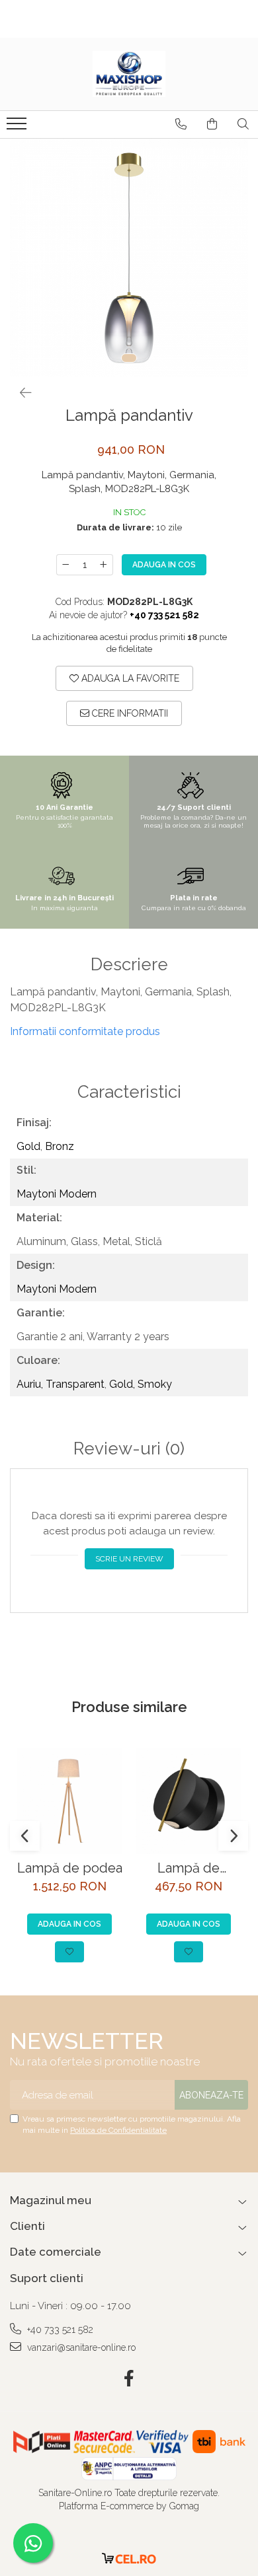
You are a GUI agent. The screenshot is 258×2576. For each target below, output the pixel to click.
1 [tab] (129, 358)
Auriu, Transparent (61, 1384)
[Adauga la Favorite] (69, 1952)
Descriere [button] (129, 965)
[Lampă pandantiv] (129, 258)
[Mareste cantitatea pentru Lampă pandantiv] (104, 565)
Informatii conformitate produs (85, 1031)
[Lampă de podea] (69, 1801)
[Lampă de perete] (189, 1801)
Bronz (60, 1146)
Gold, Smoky (141, 1384)
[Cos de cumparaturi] (212, 124)
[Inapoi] (20, 393)
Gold (28, 1146)
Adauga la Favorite (129, 678)
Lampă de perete (189, 1868)
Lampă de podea (70, 1868)
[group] (129, 258)
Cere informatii (129, 713)
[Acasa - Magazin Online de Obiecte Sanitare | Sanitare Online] (129, 74)
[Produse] (18, 127)
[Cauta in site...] (243, 124)
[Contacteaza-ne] (181, 124)
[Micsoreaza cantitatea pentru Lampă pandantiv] (65, 565)
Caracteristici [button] (129, 1092)
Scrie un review (129, 1559)
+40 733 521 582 (59, 2330)
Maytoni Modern (57, 1194)
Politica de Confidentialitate (118, 2130)
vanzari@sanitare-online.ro (80, 2347)
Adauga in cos (164, 565)
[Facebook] (129, 2379)
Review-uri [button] (129, 1449)
